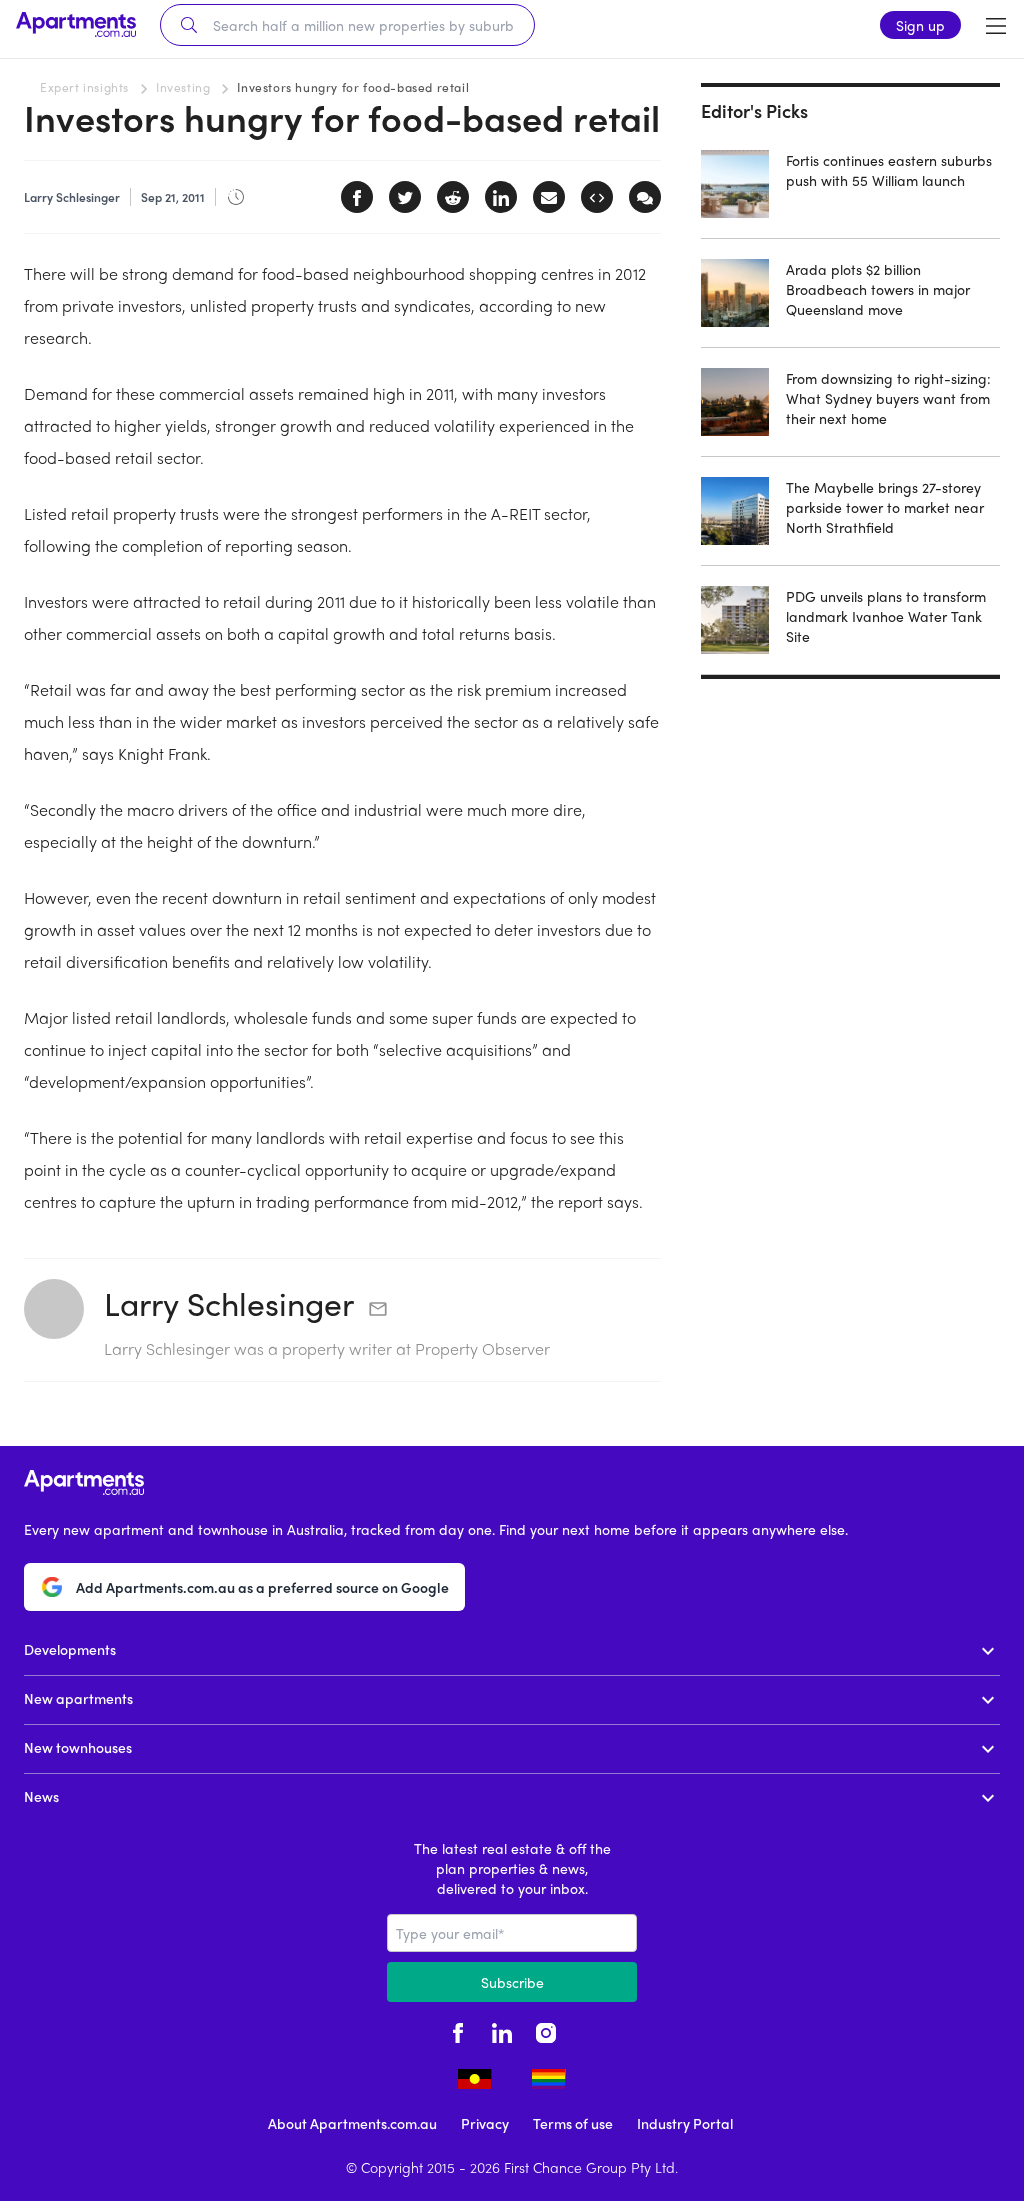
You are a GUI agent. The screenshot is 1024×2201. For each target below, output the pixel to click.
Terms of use (573, 2123)
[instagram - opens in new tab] (546, 2030)
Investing (183, 87)
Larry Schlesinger (229, 1303)
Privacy (485, 2123)
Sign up (920, 25)
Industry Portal (685, 2123)
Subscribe (512, 1982)
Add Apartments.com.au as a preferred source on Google (262, 1587)
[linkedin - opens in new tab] (502, 2030)
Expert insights (84, 87)
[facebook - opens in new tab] (458, 2030)
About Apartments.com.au (352, 2123)
